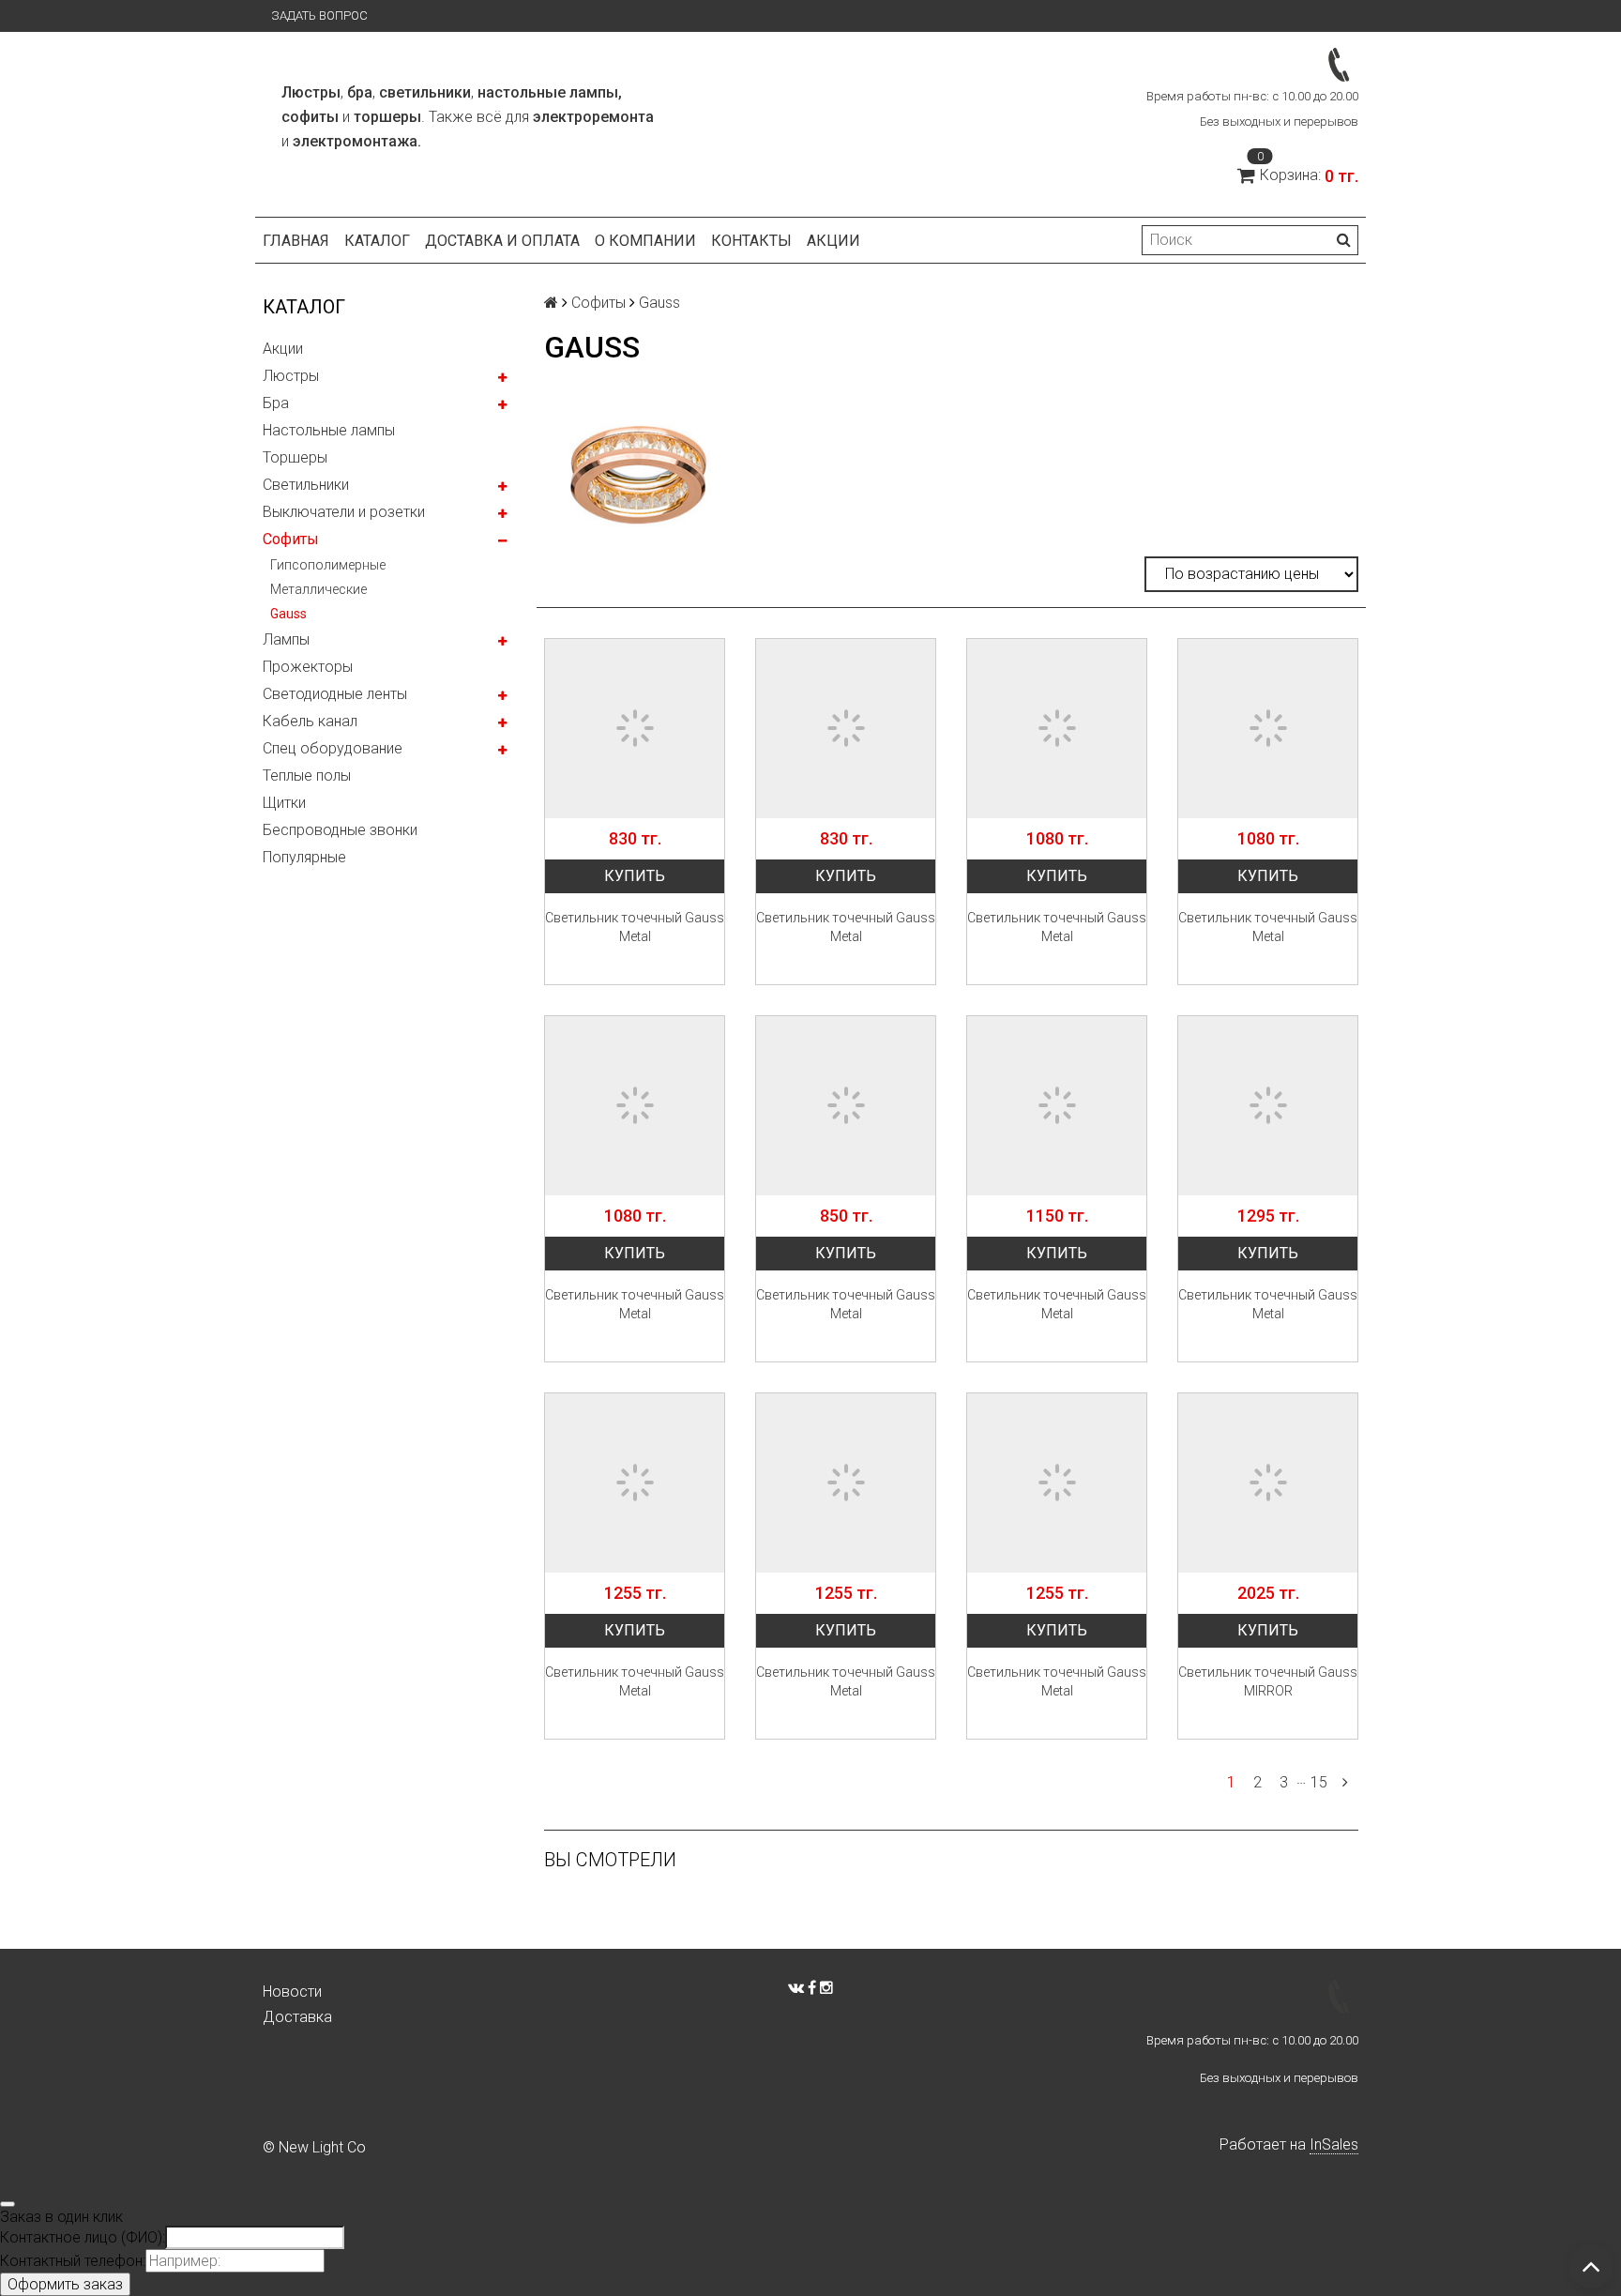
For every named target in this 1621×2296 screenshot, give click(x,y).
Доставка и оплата (502, 241)
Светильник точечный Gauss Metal (635, 927)
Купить (635, 876)
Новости (292, 1992)
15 (1319, 1782)
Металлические (318, 589)
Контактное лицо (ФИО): (83, 2237)
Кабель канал (310, 721)
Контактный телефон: (73, 2261)
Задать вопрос (319, 15)
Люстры (291, 376)
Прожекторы (308, 667)
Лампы (286, 639)
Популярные (304, 857)
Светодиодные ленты (335, 694)
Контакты (751, 241)
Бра (276, 403)
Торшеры (295, 457)
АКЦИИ (833, 241)
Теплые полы (307, 775)
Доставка (297, 2017)
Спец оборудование (333, 748)
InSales (1334, 2144)
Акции (283, 349)
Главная (296, 241)
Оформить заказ (65, 2284)
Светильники (306, 485)
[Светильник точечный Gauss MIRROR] (1268, 1483)
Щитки (284, 803)
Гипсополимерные (328, 565)
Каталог (377, 241)
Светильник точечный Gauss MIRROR (1268, 1681)
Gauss (288, 614)
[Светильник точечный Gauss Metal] (635, 729)
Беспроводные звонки (340, 830)
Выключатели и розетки (344, 512)
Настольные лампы (329, 430)
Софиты (291, 539)
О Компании (645, 241)
